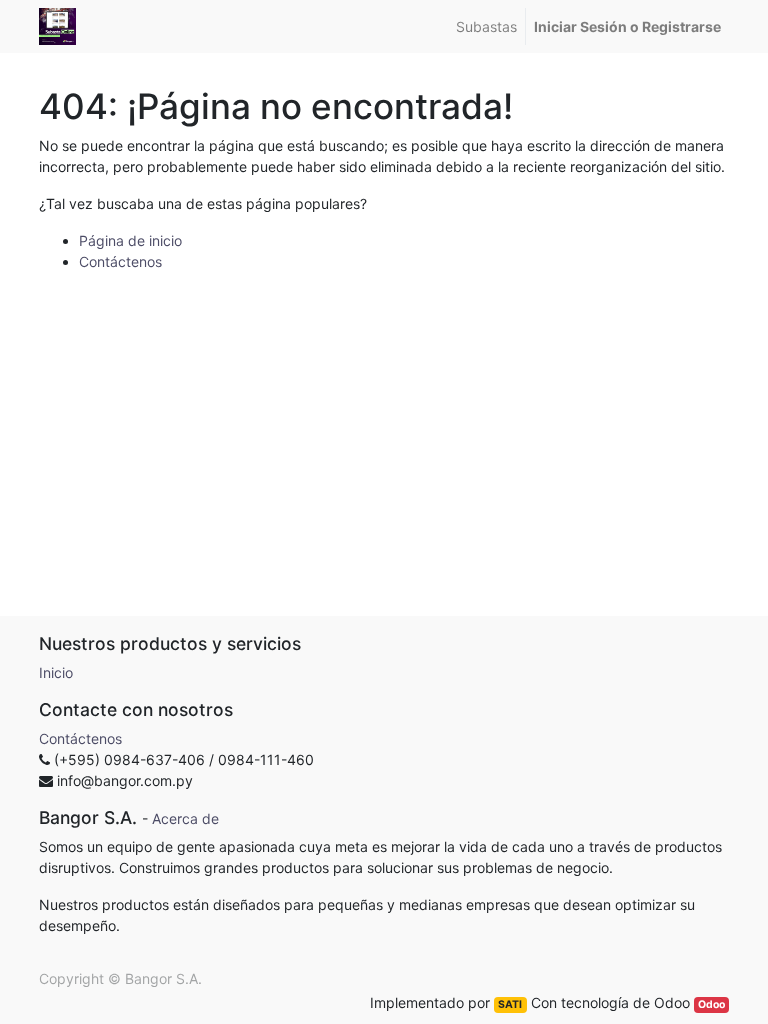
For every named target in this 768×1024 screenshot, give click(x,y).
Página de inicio (130, 240)
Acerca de (185, 818)
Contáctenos (120, 261)
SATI (510, 1004)
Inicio (56, 672)
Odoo (711, 1004)
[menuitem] (486, 26)
